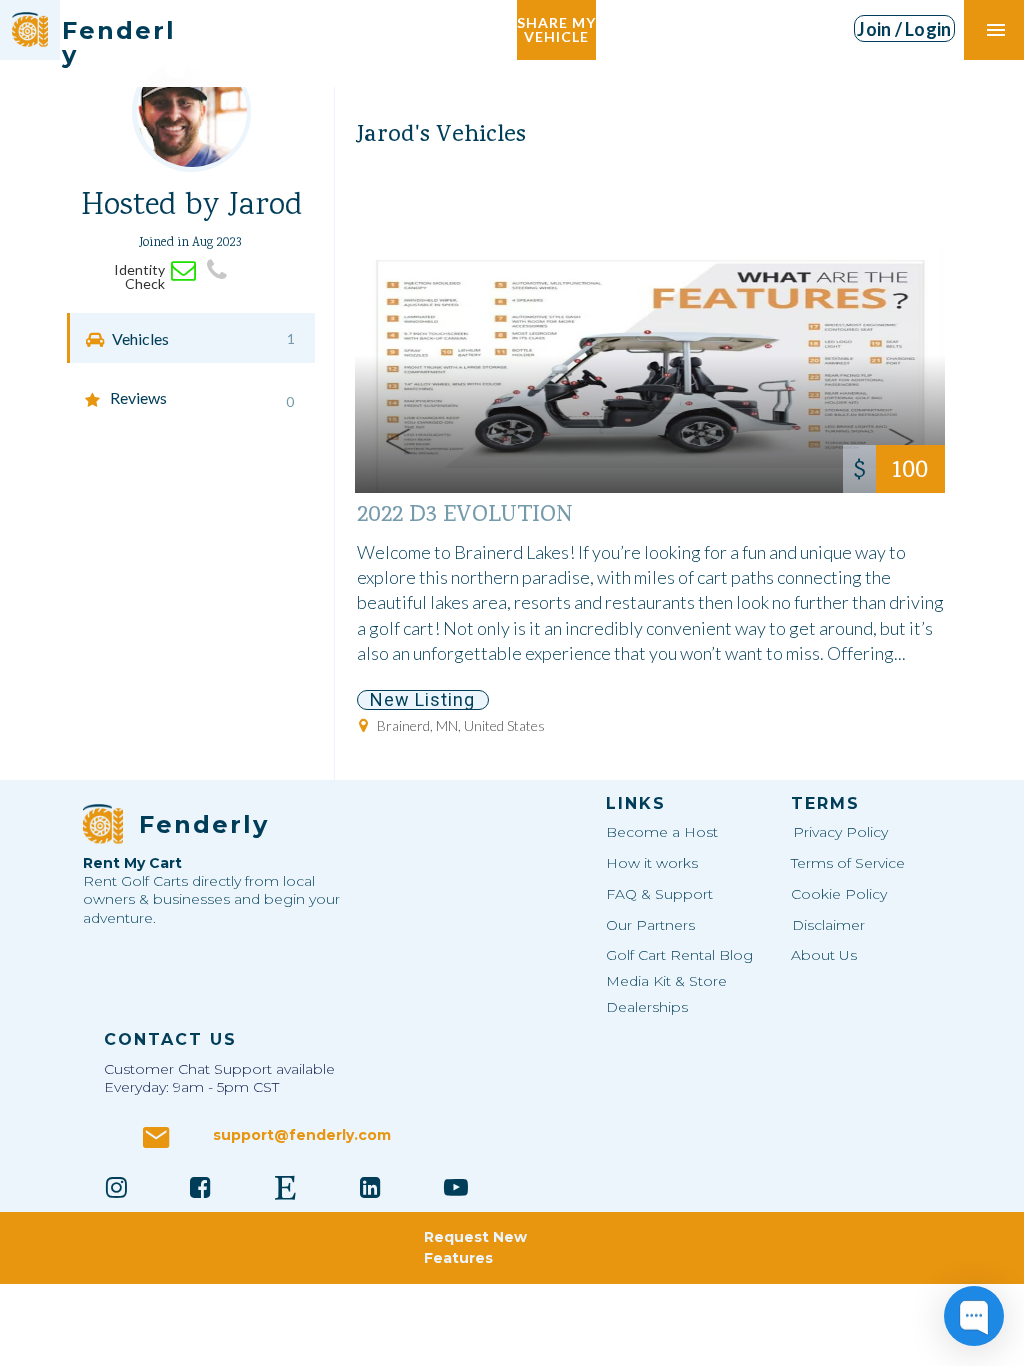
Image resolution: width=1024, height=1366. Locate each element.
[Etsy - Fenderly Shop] (286, 1187)
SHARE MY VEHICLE (556, 29)
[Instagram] (116, 1187)
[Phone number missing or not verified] (216, 270)
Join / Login (904, 29)
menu (996, 30)
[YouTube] (456, 1187)
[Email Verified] (183, 270)
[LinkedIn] (371, 1187)
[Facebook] (201, 1187)
